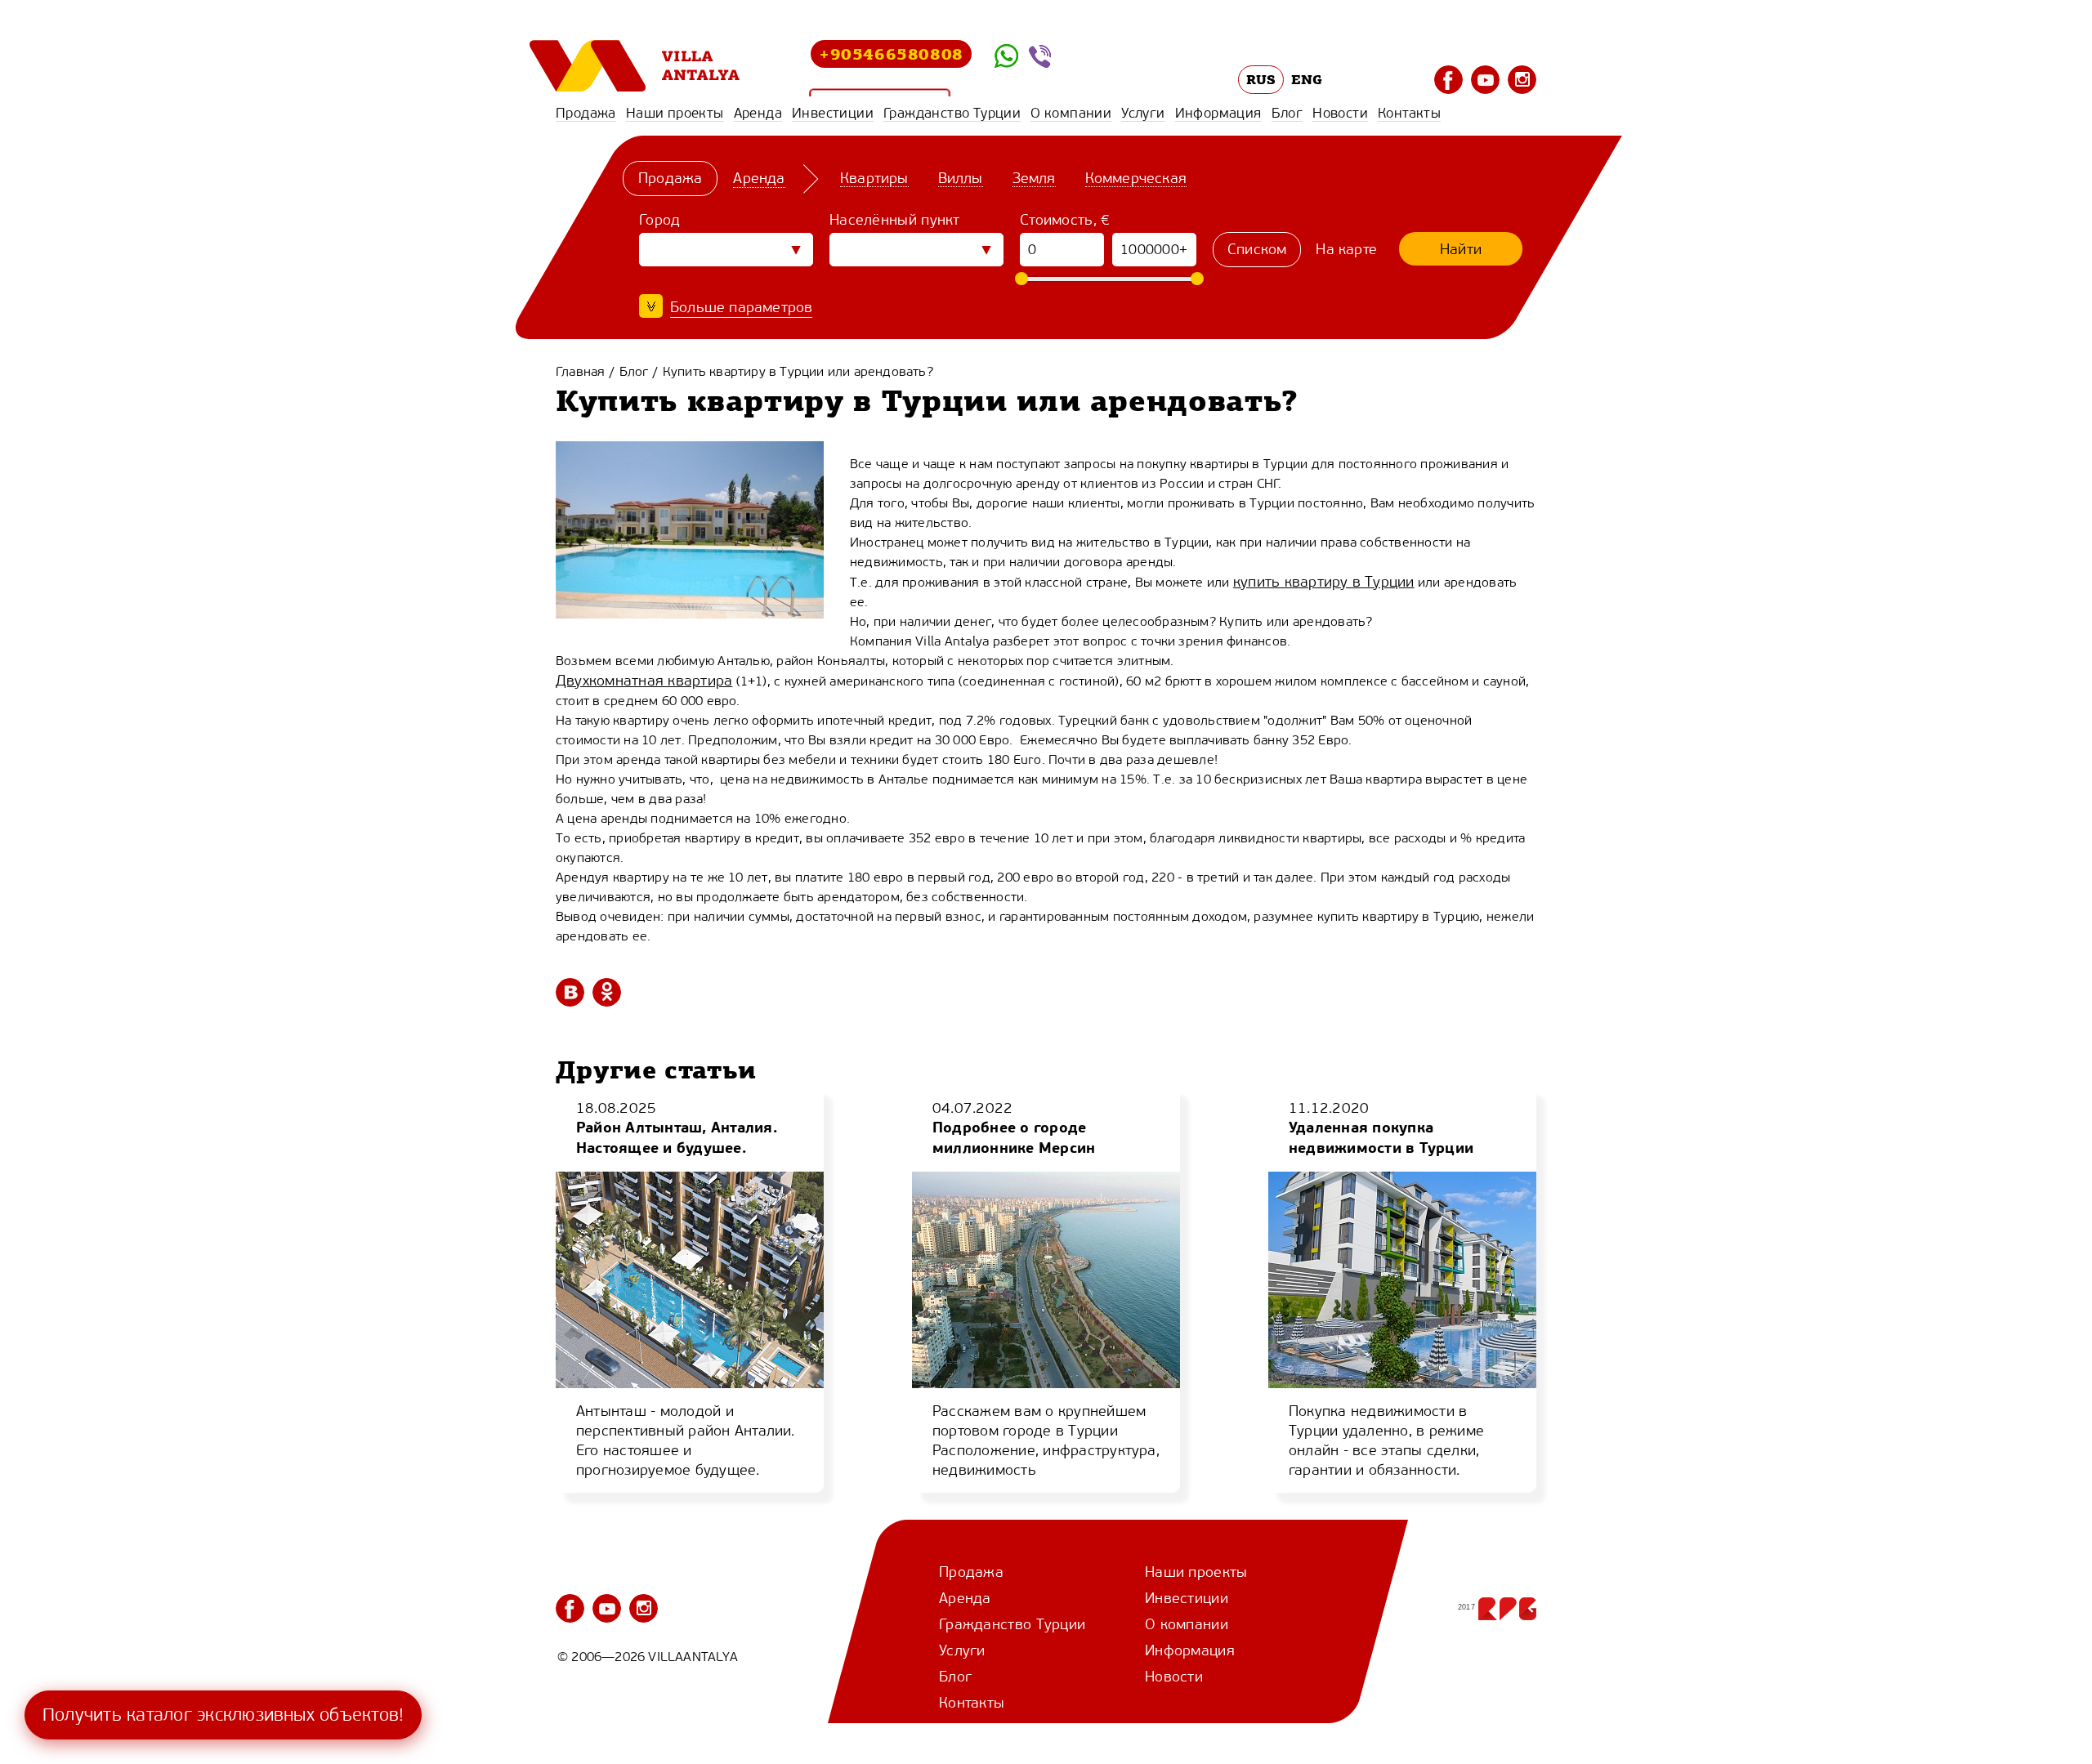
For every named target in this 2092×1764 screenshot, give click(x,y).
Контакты (1409, 113)
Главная (580, 371)
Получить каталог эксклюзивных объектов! (223, 1715)
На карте (1346, 249)
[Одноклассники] (607, 992)
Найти (1461, 249)
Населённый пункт (895, 220)
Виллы (961, 178)
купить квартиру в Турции (1324, 582)
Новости (1340, 113)
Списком (1257, 249)
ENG (1307, 79)
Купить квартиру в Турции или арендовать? (798, 371)
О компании (1071, 113)
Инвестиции (833, 113)
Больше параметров (741, 307)
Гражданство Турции (952, 113)
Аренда (758, 113)
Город (660, 220)
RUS (1261, 79)
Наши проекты (675, 113)
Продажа (586, 113)
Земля (1034, 178)
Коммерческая (1136, 178)
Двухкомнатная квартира (644, 681)
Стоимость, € (1065, 220)
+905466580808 (891, 54)
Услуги (1143, 113)
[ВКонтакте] (570, 992)
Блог (1287, 113)
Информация (1218, 113)
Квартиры (874, 178)
